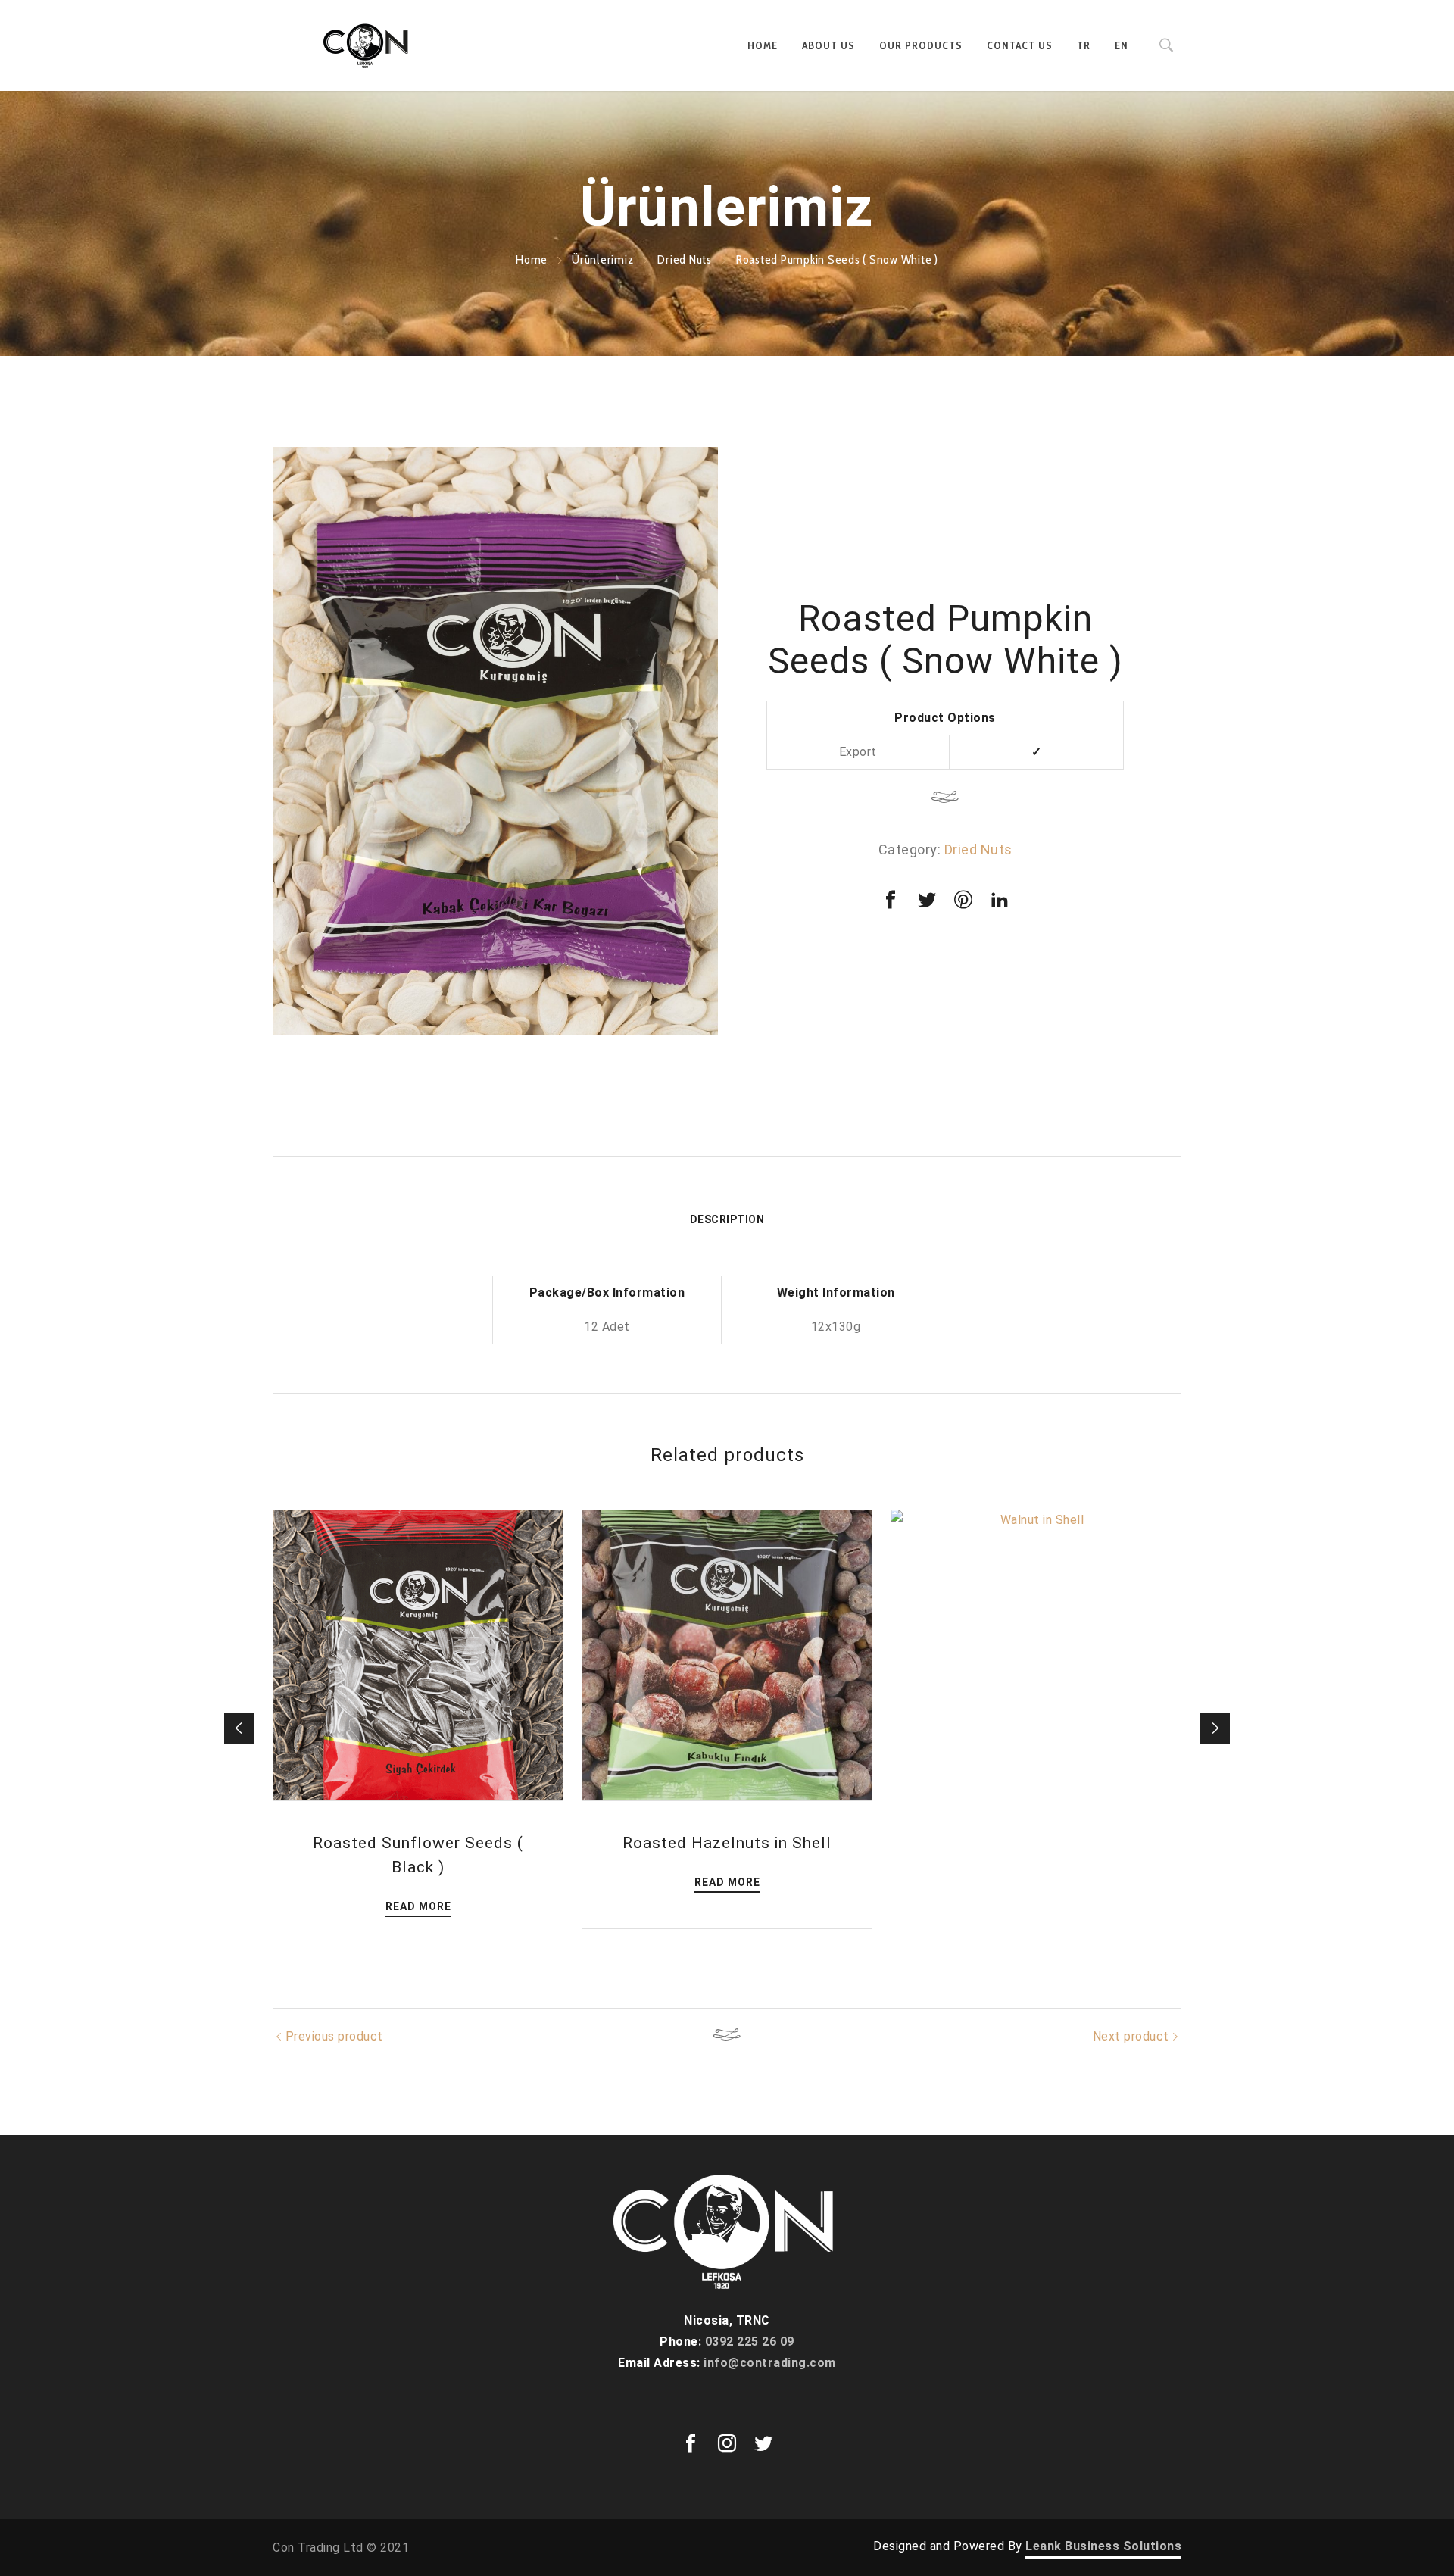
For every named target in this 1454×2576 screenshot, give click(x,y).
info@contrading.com (770, 2363)
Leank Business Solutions (1103, 2546)
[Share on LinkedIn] (1000, 900)
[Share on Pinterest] (963, 900)
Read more (418, 1906)
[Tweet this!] (927, 900)
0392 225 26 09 (750, 2342)
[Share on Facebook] (891, 900)
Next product (1131, 2036)
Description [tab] (727, 1219)
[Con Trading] (367, 45)
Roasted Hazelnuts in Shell (727, 1843)
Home (532, 259)
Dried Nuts (685, 259)
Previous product (334, 2036)
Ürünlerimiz (602, 259)
